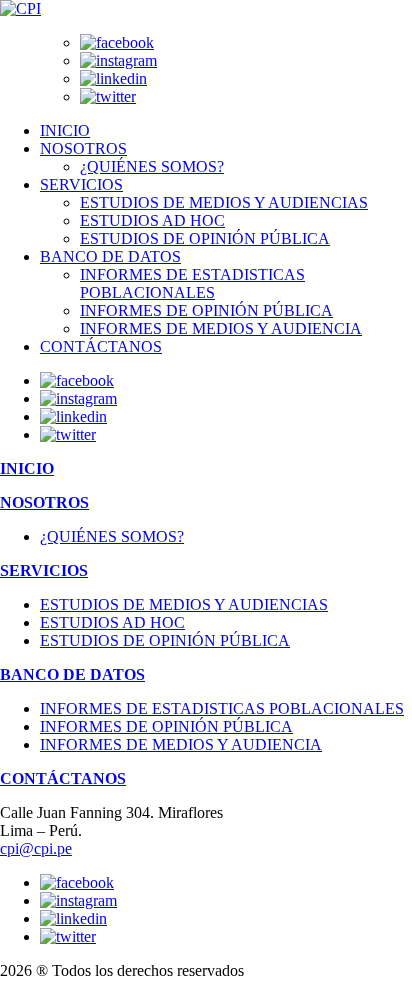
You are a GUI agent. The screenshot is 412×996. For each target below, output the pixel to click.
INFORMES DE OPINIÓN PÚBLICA (206, 310)
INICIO (65, 130)
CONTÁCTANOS (101, 346)
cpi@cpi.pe (36, 848)
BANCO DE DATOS (110, 256)
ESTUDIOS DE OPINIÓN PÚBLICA (205, 238)
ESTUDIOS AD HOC (152, 220)
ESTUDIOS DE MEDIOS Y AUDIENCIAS (224, 202)
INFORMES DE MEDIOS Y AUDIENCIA (221, 328)
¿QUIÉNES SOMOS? (152, 166)
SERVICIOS (81, 184)
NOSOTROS (83, 148)
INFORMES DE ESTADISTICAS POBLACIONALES (192, 283)
